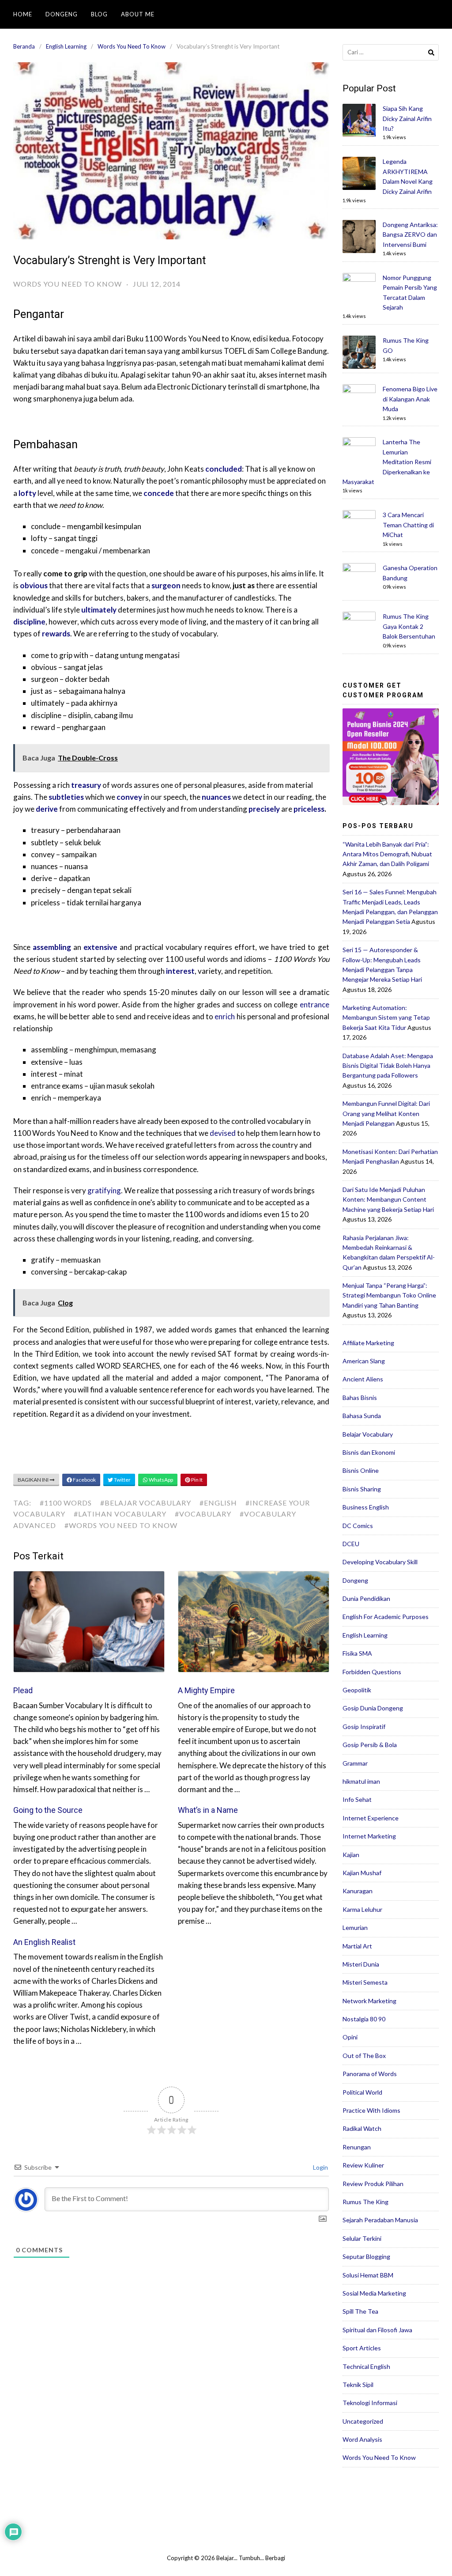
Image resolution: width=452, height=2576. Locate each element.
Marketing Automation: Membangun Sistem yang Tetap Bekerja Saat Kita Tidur (386, 1018)
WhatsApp (160, 1480)
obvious (34, 585)
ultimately (99, 610)
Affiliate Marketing (368, 1343)
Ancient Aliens (363, 1379)
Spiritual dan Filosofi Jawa (377, 2330)
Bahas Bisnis (360, 1398)
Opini (350, 2037)
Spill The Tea (360, 2311)
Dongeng (62, 14)
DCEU (351, 1544)
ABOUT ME (138, 14)
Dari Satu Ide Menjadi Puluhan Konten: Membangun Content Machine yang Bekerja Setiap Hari (388, 1199)
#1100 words (66, 1503)
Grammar (355, 1763)
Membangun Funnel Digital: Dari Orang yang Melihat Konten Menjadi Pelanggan (386, 1113)
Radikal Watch (362, 2128)
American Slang (364, 1361)
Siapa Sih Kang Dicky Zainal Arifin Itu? (407, 118)
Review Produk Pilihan (373, 2184)
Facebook (84, 1480)
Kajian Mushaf (362, 1873)
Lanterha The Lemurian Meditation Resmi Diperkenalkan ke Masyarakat (387, 462)
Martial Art (357, 1946)
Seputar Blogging (366, 2256)
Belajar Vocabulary (368, 1434)
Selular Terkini (362, 2238)
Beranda (24, 46)
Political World (362, 2092)
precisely (264, 809)
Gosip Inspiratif (364, 1727)
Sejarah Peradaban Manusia (380, 2220)
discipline (29, 622)
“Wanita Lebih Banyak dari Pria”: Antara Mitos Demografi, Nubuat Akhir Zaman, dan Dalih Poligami (387, 854)
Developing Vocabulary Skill (380, 1562)
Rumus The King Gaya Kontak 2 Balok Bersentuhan (409, 626)
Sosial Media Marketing (374, 2293)
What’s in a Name (208, 1810)
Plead (23, 1690)
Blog (99, 14)
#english (218, 1503)
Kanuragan (358, 1891)
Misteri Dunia (361, 1964)
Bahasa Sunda (362, 1416)
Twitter (122, 1480)
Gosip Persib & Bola (370, 1745)
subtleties (66, 797)
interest (180, 971)
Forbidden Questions (372, 1672)
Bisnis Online (361, 1470)
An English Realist (44, 1942)
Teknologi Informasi (370, 2403)
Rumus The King (365, 2202)
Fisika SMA (357, 1653)
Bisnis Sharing (362, 1489)
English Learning (66, 46)
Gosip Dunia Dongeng (373, 1708)
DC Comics (358, 1526)
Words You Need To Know (132, 46)
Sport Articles (362, 2348)
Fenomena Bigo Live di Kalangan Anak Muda (410, 399)
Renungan (357, 2147)
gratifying (104, 1190)
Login (320, 2167)
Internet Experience (371, 1818)
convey (129, 797)
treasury (86, 785)
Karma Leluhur (362, 1909)
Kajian (351, 1855)
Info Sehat (357, 1799)
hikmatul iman (361, 1781)
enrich (225, 1016)
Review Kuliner (363, 2165)
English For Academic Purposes (386, 1617)
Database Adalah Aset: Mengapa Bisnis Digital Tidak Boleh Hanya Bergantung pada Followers (388, 1066)
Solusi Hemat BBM (368, 2275)
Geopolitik (357, 1690)
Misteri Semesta (365, 1982)
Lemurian (355, 1927)
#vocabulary (203, 1514)
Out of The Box (364, 2056)
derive (47, 809)
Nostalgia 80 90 (364, 2019)
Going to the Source (48, 1810)
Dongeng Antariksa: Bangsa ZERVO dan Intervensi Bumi (410, 235)
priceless (309, 809)
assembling (52, 947)
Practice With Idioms (371, 2110)
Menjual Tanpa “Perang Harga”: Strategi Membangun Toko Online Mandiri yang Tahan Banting (389, 1295)
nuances (216, 797)
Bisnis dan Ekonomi (369, 1452)
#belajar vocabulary (146, 1503)
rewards (56, 634)
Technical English (366, 2366)
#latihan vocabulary (120, 1514)
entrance (315, 1004)
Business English (366, 1507)
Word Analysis (362, 2439)
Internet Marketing (369, 1836)
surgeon (166, 585)
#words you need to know (121, 1525)
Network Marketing (369, 2001)
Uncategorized (363, 2421)
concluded (224, 469)
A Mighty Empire (206, 1690)
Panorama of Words (370, 2074)
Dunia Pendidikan (366, 1598)
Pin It (196, 1480)
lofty (27, 493)
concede (159, 493)
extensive (100, 947)
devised (223, 1133)
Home (23, 14)
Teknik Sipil (358, 2385)
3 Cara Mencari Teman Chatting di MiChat (408, 525)
